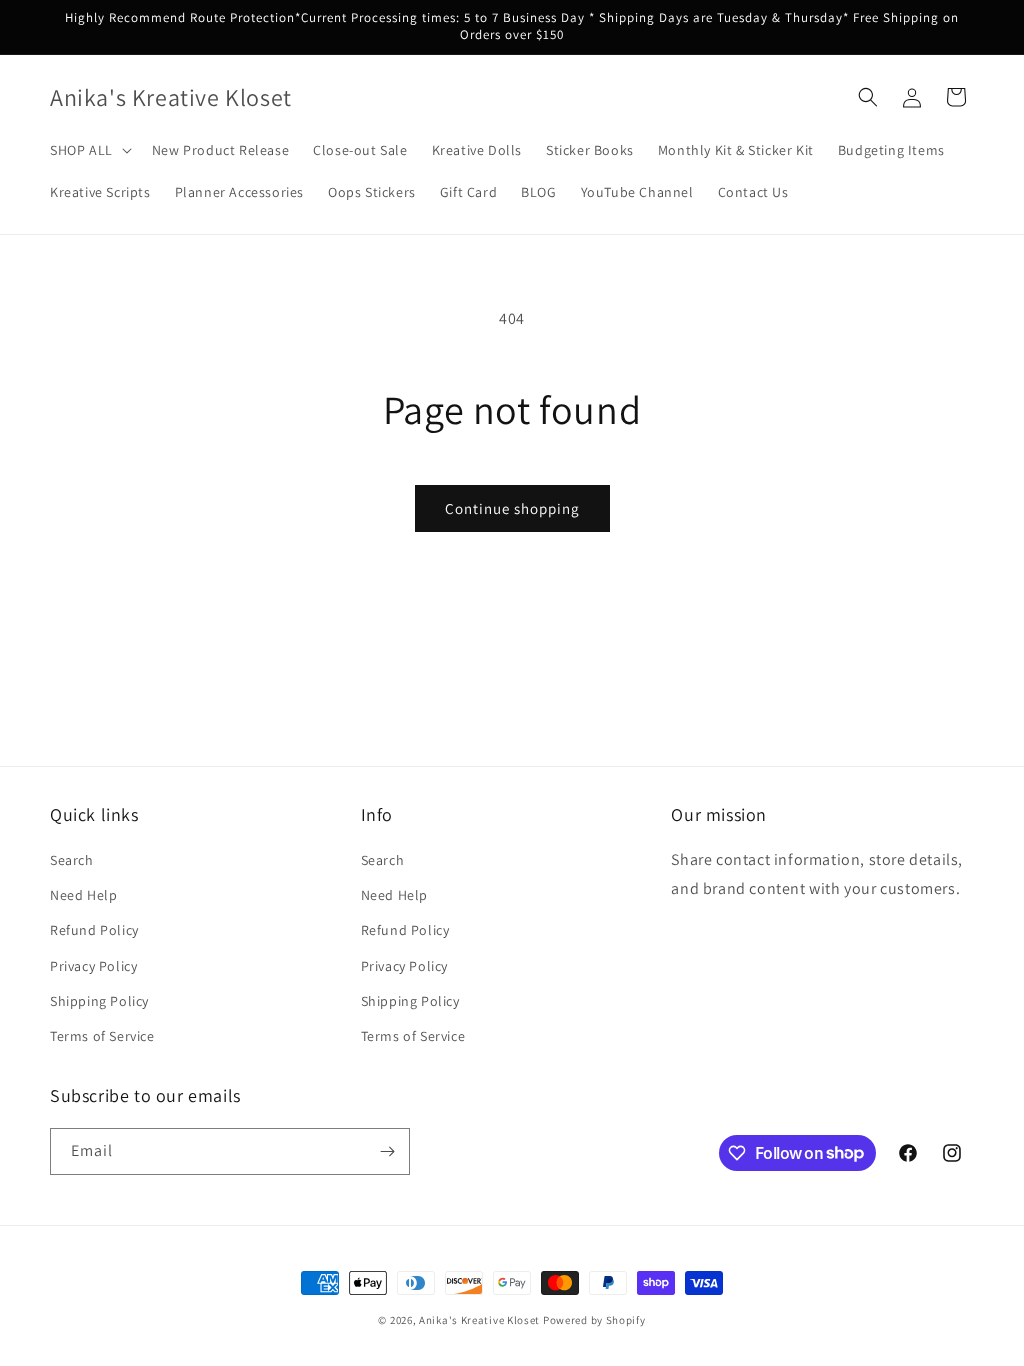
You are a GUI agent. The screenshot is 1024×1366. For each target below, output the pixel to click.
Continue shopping (512, 508)
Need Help (83, 895)
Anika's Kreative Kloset (479, 1320)
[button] (89, 150)
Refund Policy (94, 930)
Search (72, 860)
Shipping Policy (99, 1001)
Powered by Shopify (594, 1320)
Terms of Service (102, 1036)
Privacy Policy (93, 966)
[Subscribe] (387, 1151)
